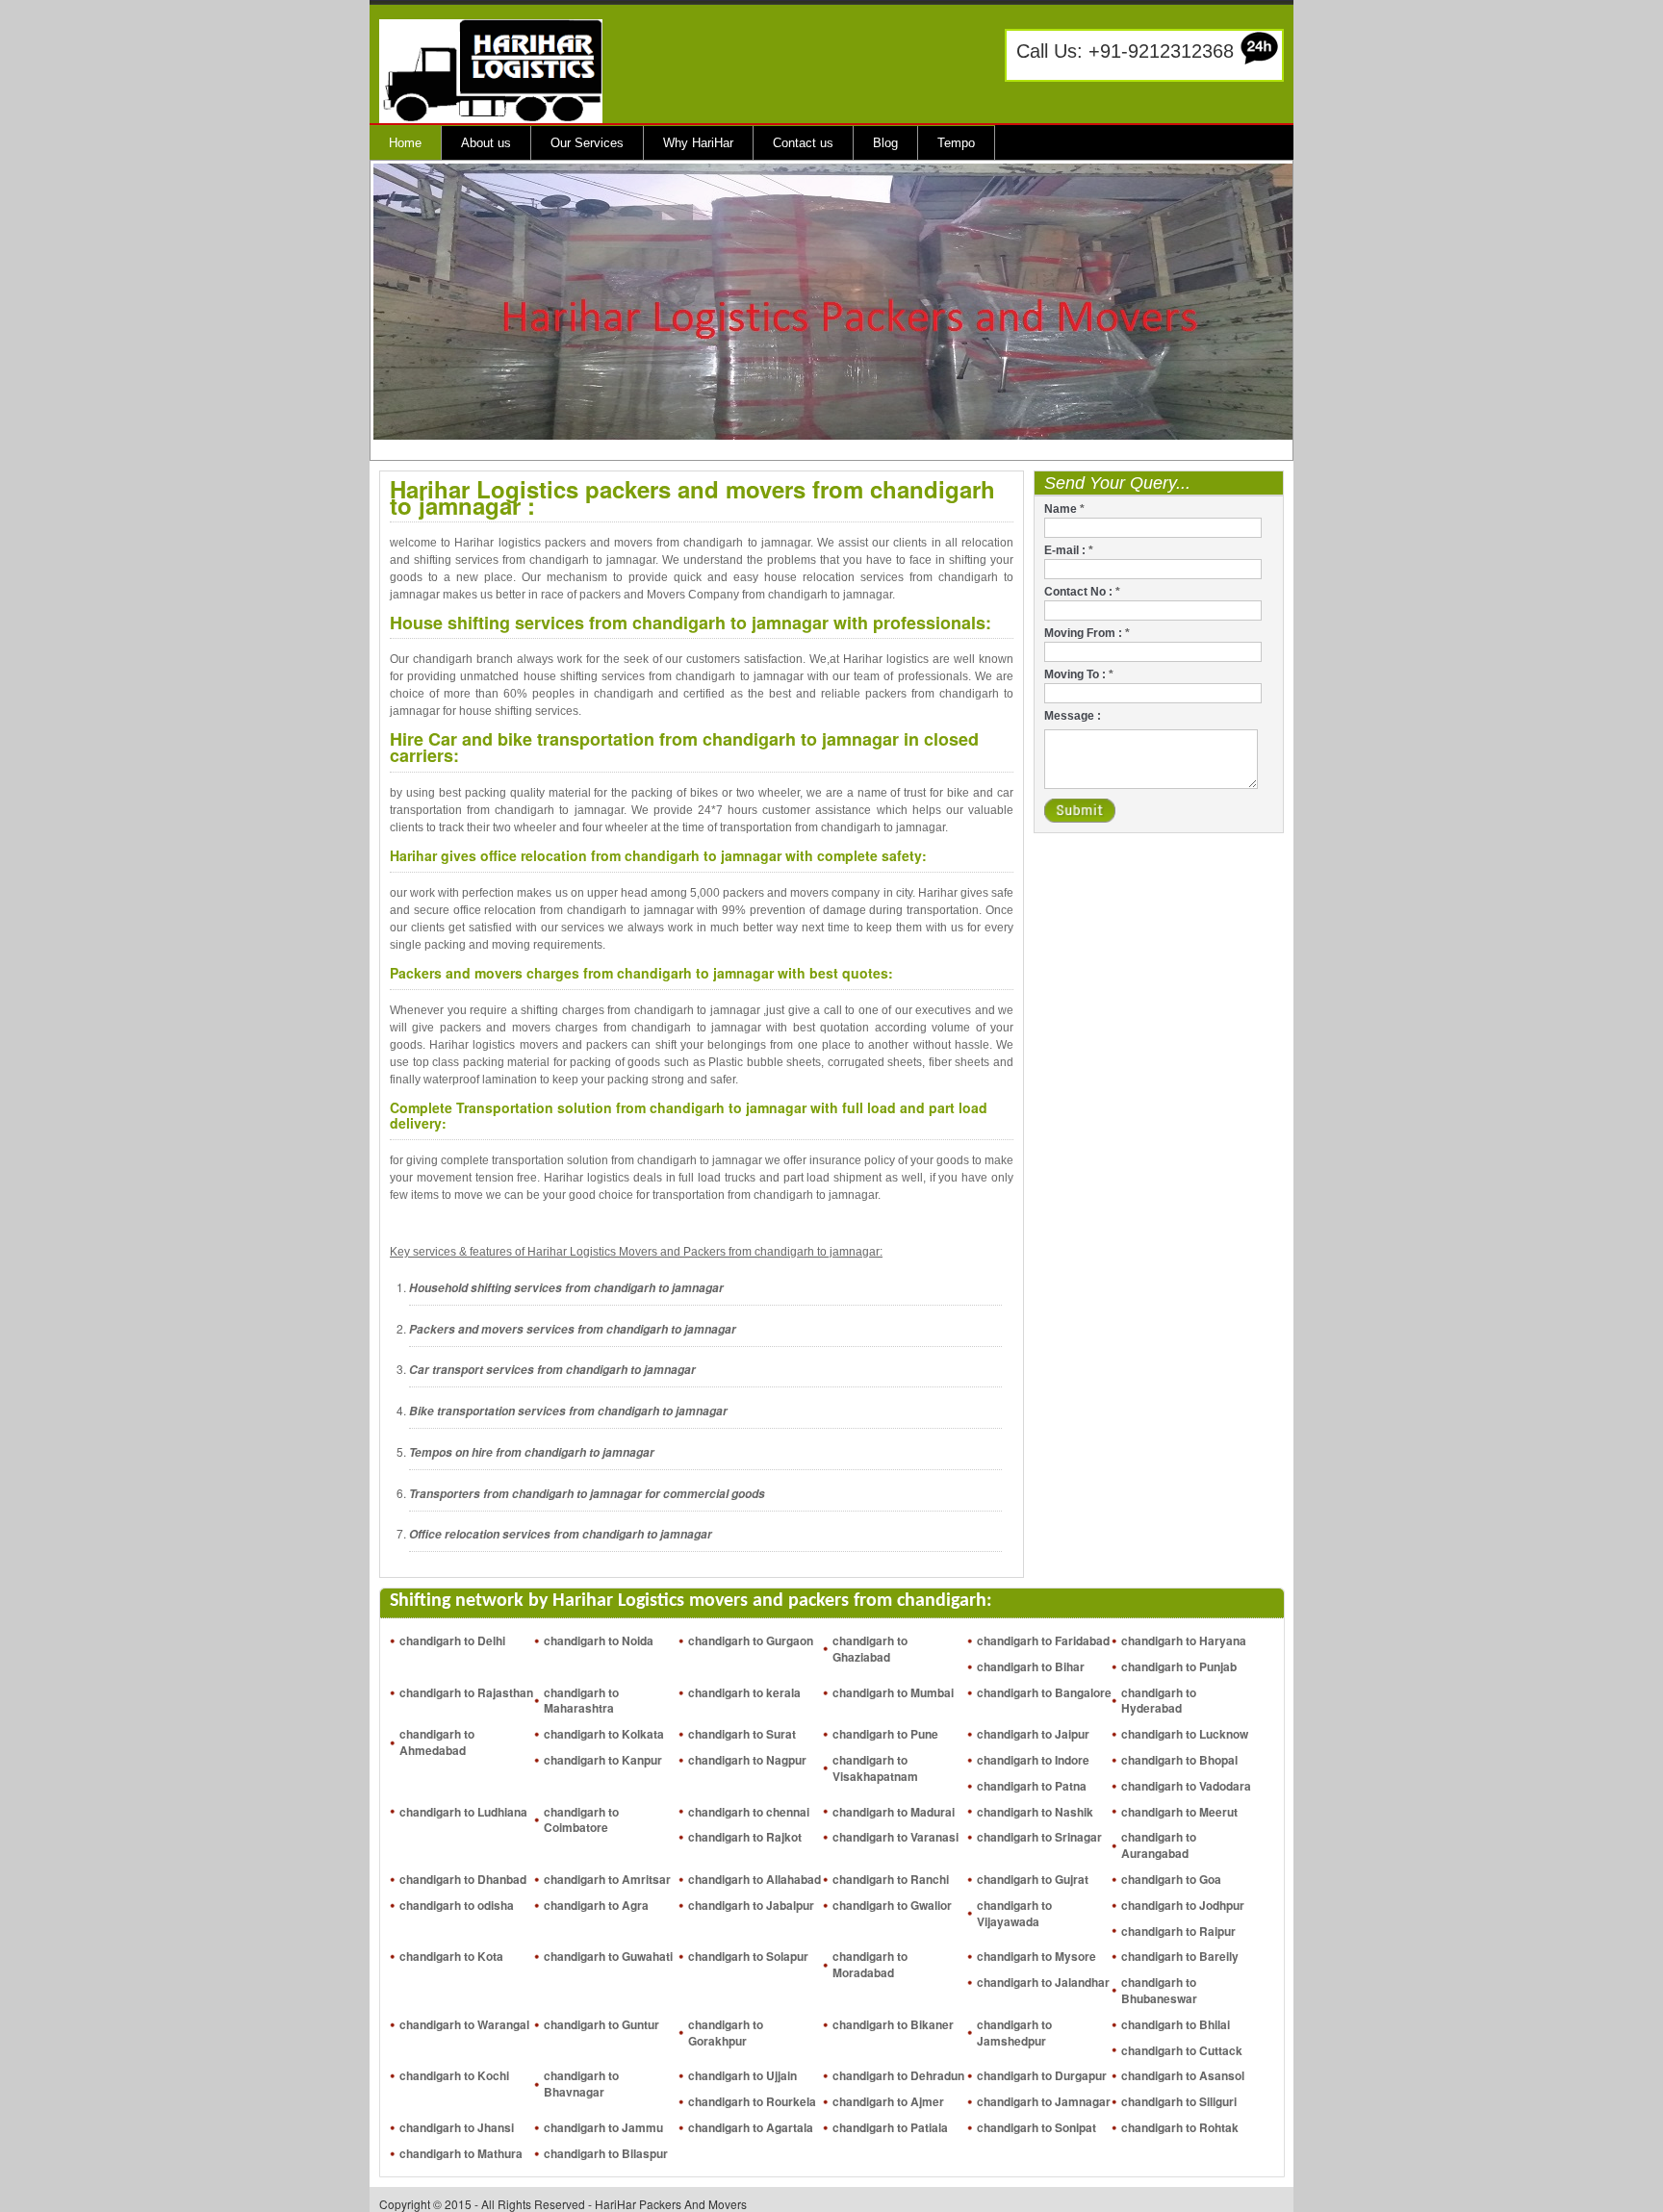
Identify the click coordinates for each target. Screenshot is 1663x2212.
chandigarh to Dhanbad (463, 1879)
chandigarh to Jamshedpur (1014, 2033)
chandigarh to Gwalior (892, 1905)
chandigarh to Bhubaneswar (1159, 1990)
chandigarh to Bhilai (1176, 2024)
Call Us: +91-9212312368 (1125, 51)
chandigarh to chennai (749, 1812)
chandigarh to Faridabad (1043, 1640)
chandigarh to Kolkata (604, 1734)
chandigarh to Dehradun (898, 2075)
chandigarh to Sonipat (1036, 2127)
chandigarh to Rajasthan (466, 1692)
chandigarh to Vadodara (1186, 1786)
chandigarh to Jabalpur (751, 1905)
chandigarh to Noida (599, 1640)
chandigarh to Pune (885, 1734)
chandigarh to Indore (1033, 1760)
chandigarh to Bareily (1180, 1956)
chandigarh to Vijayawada (1014, 1913)
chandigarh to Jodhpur (1183, 1905)
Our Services (587, 143)
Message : (1073, 716)
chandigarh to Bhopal (1179, 1760)
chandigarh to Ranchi (891, 1879)
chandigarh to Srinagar (1039, 1837)
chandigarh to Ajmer (888, 2101)
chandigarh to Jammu (603, 2127)
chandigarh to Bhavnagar (581, 2084)
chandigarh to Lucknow (1185, 1734)
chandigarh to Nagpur (747, 1760)
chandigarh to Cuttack (1182, 2050)
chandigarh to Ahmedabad (437, 1742)
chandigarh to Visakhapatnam (875, 1768)
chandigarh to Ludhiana (463, 1812)
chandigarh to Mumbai (893, 1692)
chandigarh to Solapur (748, 1956)
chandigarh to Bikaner (893, 2024)
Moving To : (1079, 674)
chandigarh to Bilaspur (606, 2153)
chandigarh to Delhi (452, 1640)
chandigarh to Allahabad (755, 1879)
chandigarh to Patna (1032, 1786)
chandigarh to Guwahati (608, 1956)
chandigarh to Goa (1171, 1879)
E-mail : (1069, 550)
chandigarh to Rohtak (1180, 2127)
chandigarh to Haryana (1184, 1640)
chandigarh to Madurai (894, 1812)
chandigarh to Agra (596, 1905)
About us (486, 143)
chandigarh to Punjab (1179, 1666)
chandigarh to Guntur (601, 2024)
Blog (885, 143)
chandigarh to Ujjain (742, 2075)
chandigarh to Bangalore (1044, 1692)
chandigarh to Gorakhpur (726, 2033)
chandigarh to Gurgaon (751, 1640)
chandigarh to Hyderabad (1159, 1701)
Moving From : (1087, 633)
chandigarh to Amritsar (607, 1879)
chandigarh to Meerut (1179, 1812)
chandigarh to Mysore (1036, 1956)
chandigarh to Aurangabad (1159, 1845)
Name (1064, 509)
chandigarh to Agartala (751, 2127)
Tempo (956, 143)
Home (405, 143)
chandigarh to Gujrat (1033, 1879)
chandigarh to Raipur (1178, 1931)
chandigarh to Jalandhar (1043, 1982)
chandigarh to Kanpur (603, 1760)
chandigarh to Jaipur (1033, 1734)
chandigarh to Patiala (890, 2127)
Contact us (803, 143)
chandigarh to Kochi (454, 2075)
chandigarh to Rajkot (745, 1837)
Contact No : (1082, 592)
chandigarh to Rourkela (752, 2101)
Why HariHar (698, 143)
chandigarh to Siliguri (1179, 2101)
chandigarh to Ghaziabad (870, 1649)
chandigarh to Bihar (1031, 1666)
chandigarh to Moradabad (870, 1964)
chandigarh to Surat (742, 1734)
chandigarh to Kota (451, 1956)
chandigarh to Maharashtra (581, 1701)
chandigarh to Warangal (464, 2024)
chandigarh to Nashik (1035, 1812)
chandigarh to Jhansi (457, 2127)
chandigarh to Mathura (461, 2153)
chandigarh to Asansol (1183, 2075)
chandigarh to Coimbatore (581, 1820)
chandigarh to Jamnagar (1044, 2101)
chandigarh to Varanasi (895, 1837)
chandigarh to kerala (744, 1692)
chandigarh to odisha (457, 1905)
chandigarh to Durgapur (1042, 2075)
